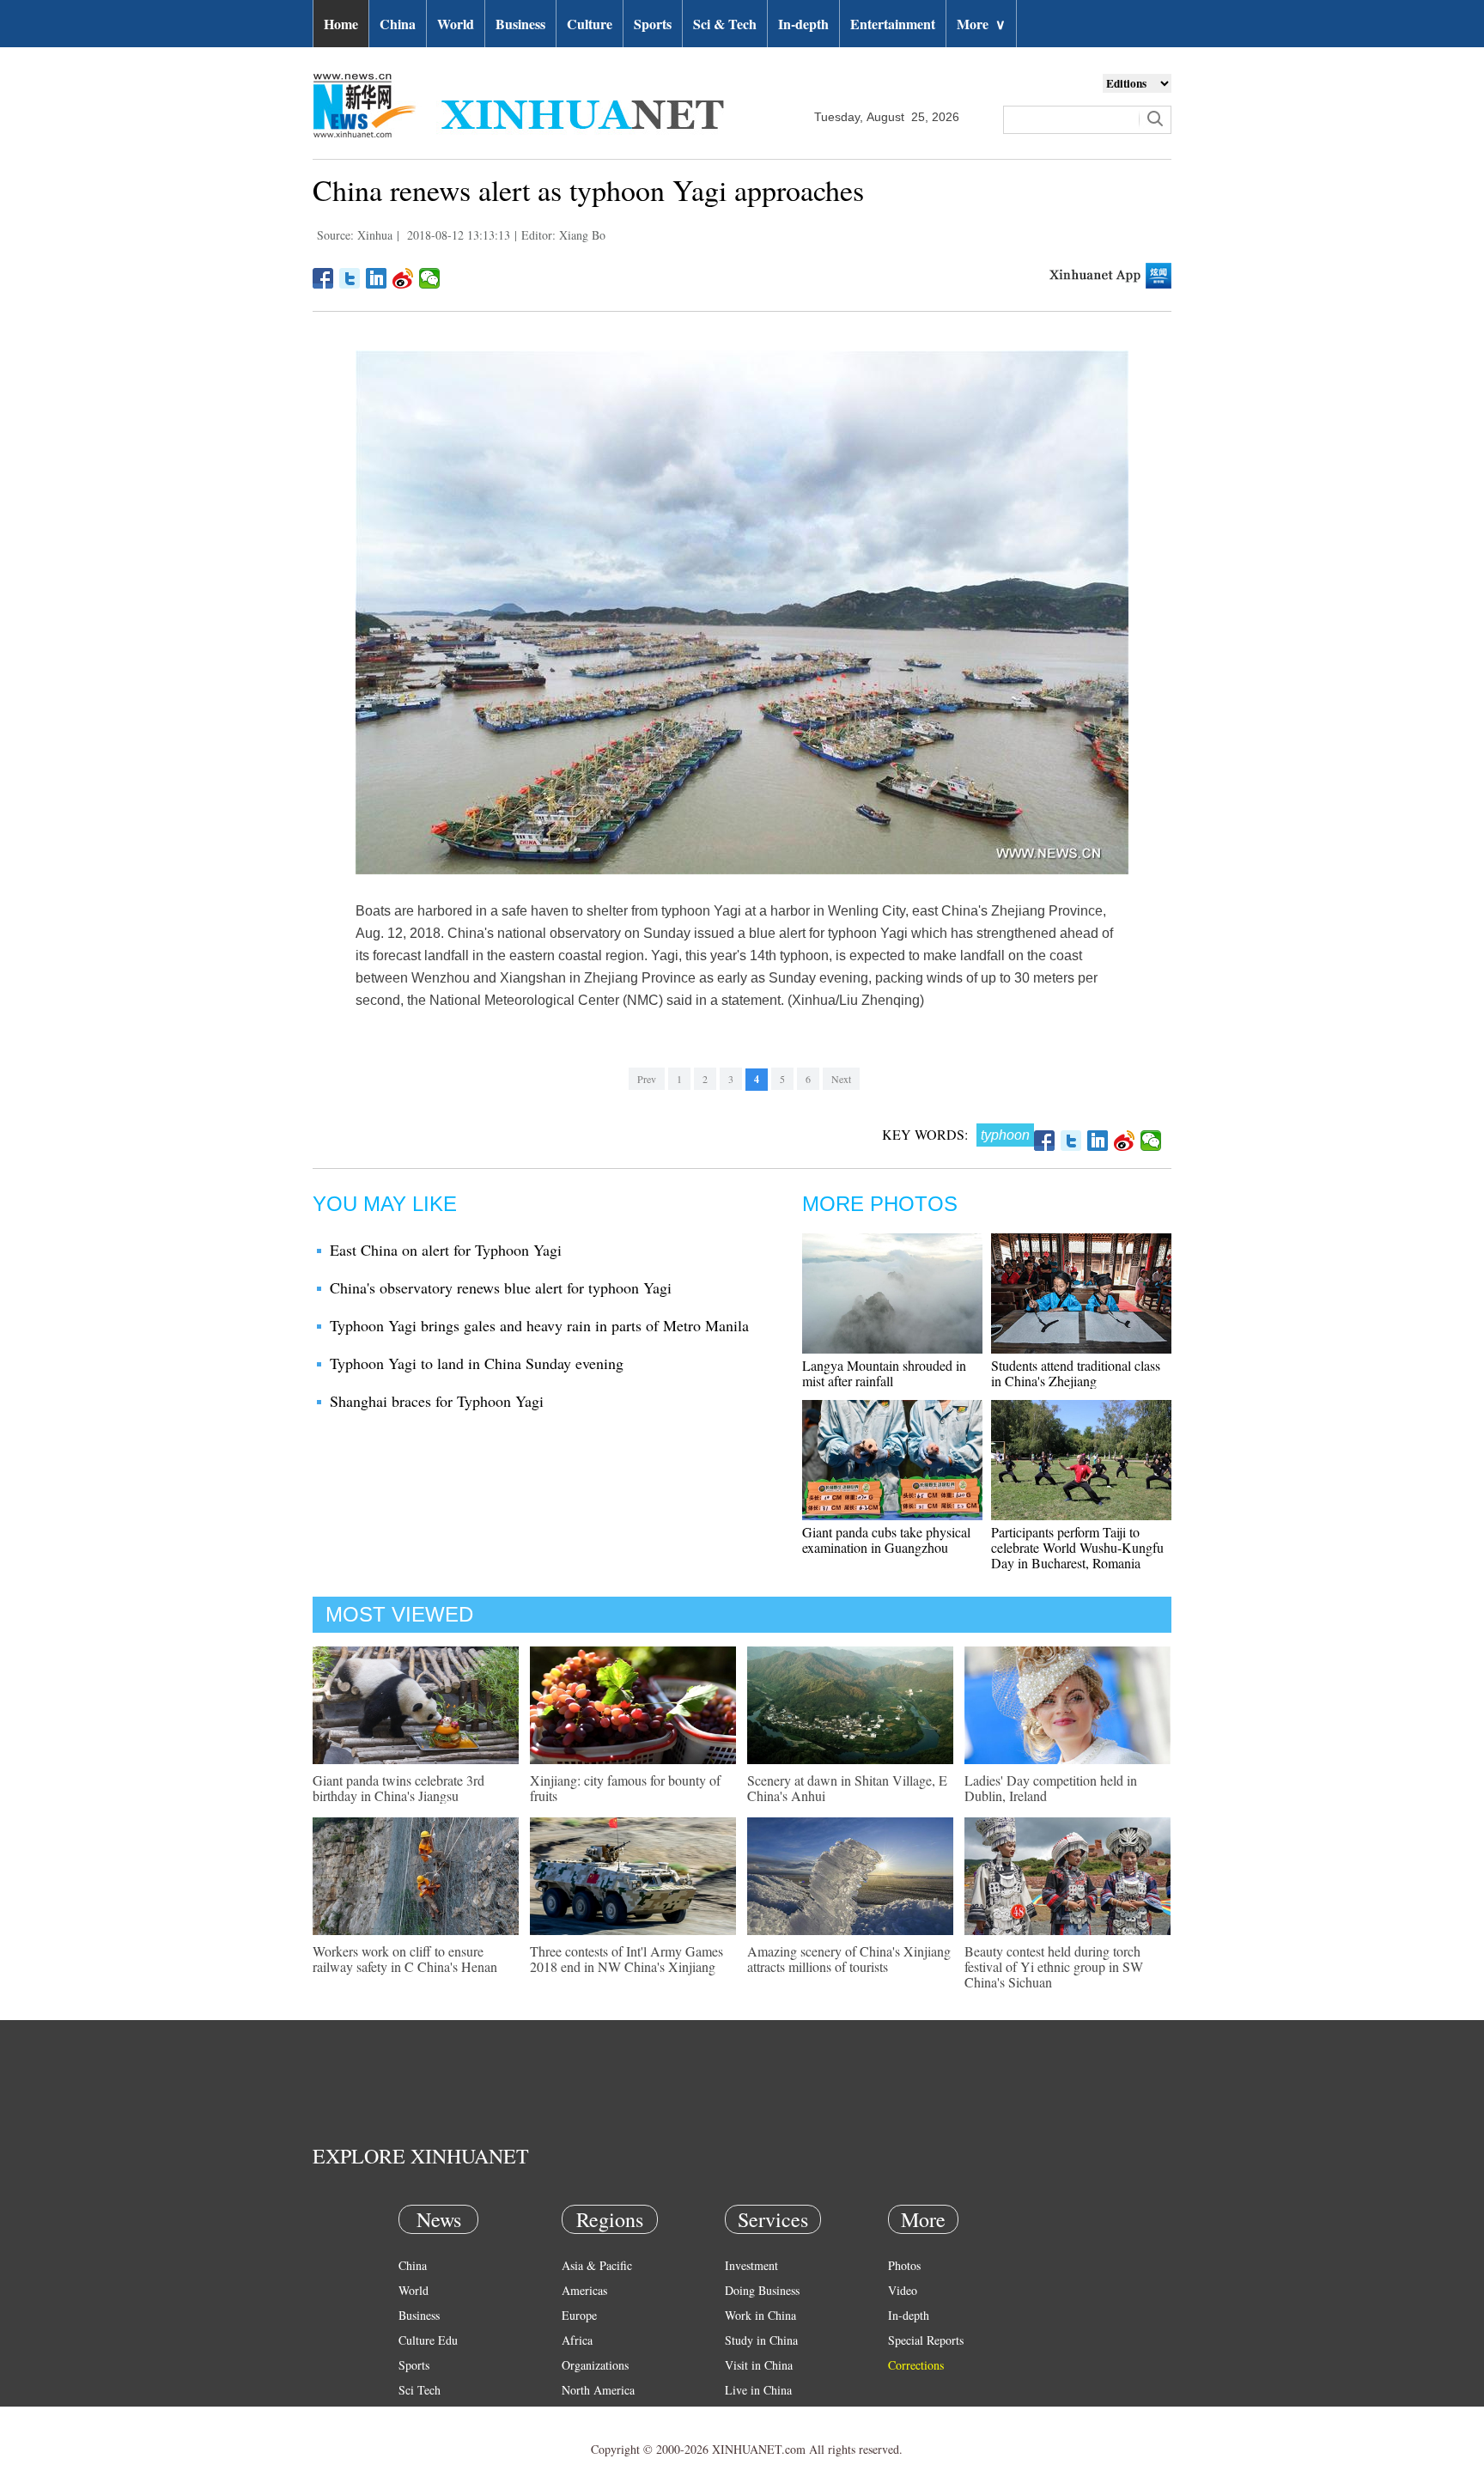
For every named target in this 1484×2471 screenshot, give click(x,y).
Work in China (760, 2315)
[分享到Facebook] (323, 278)
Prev (647, 1079)
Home (341, 24)
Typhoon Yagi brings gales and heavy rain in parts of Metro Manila (539, 1325)
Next (841, 1079)
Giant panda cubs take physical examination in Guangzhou (886, 1540)
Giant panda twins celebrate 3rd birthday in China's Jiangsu (398, 1788)
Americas (584, 2290)
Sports (653, 24)
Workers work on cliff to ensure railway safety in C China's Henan (405, 1959)
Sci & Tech (725, 24)
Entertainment (893, 24)
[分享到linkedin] (377, 278)
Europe (579, 2315)
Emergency (752, 2415)
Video (903, 2290)
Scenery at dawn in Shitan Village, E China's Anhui (847, 1788)
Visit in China (759, 2365)
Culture (590, 24)
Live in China (758, 2390)
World (456, 24)
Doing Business (762, 2290)
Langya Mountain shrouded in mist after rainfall (884, 1373)
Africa (577, 2340)
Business (520, 24)
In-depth (803, 24)
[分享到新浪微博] (403, 278)
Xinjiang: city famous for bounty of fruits (625, 1788)
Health (414, 2415)
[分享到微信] (430, 278)
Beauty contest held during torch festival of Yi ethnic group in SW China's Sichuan (1054, 1966)
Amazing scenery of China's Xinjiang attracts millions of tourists (849, 1959)
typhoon (1005, 1135)
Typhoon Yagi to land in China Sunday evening (477, 1363)
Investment (751, 2265)
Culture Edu (428, 2340)
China (398, 24)
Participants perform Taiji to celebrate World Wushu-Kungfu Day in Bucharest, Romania (1077, 1547)
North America (598, 2390)
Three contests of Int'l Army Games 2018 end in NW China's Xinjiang (626, 1959)
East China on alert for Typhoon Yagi (446, 1250)
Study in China (761, 2340)
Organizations (595, 2365)
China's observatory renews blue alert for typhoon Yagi (501, 1287)
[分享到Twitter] (350, 278)
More (981, 24)
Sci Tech (420, 2390)
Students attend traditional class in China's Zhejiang (1076, 1373)
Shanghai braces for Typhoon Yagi (437, 1401)
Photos (904, 2265)
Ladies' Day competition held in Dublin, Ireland (1051, 1788)
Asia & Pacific (597, 2265)
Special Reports (926, 2340)
